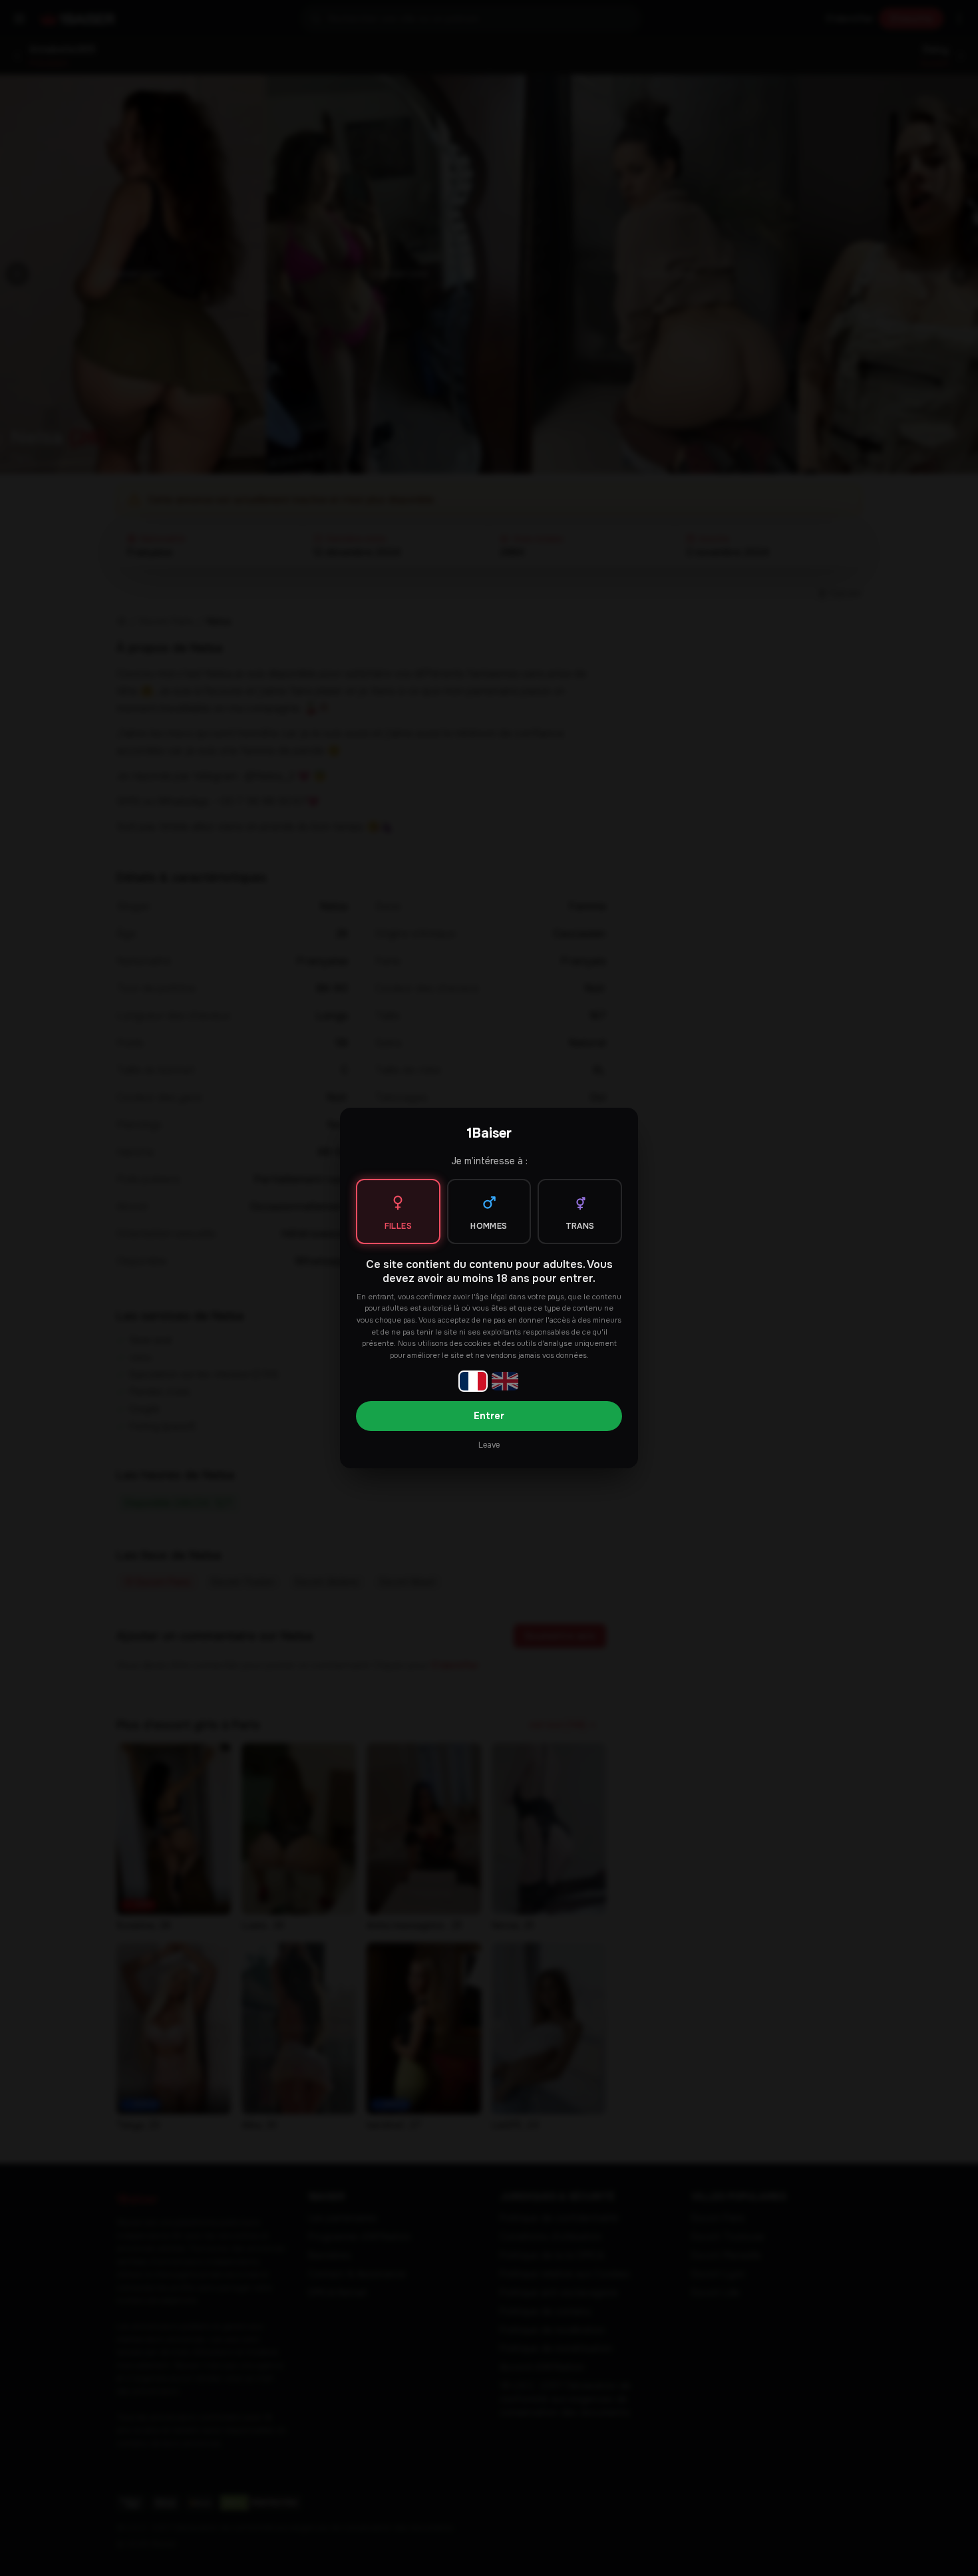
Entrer (489, 1416)
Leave (489, 1445)
